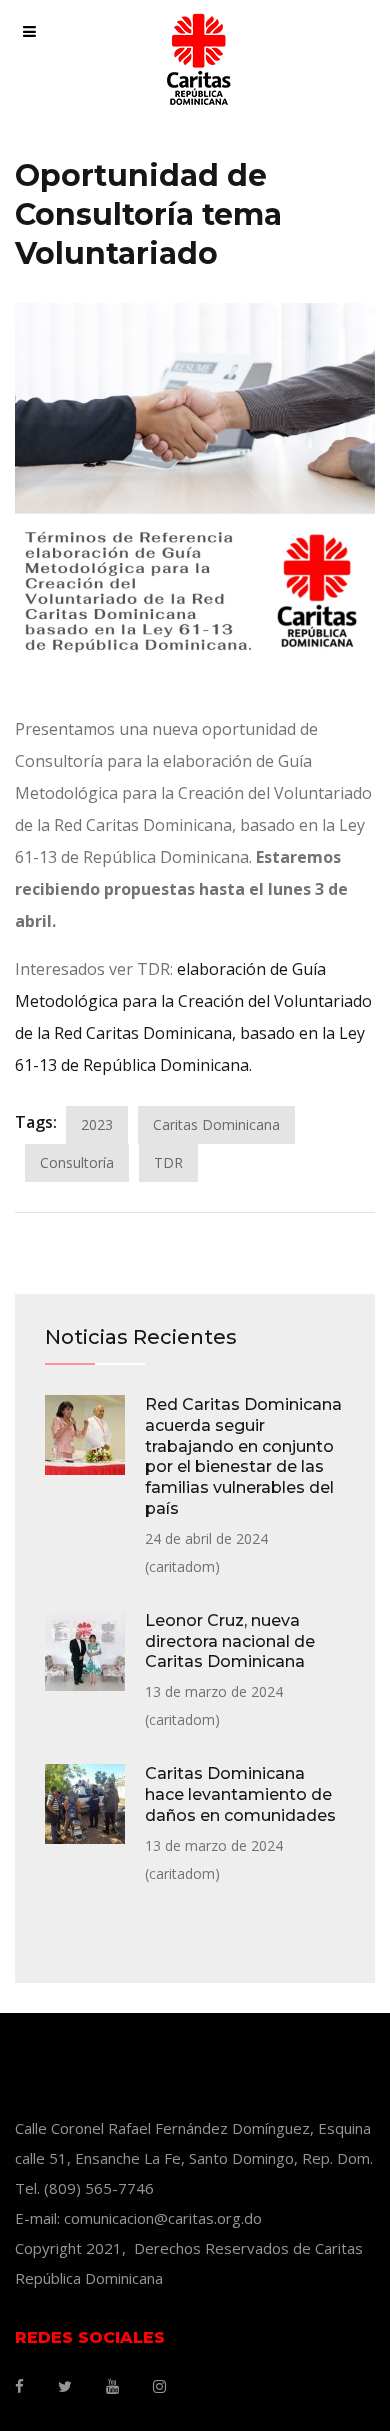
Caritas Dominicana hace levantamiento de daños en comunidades (240, 1794)
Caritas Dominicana (216, 1124)
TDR (168, 1162)
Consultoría (77, 1162)
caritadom (182, 1566)
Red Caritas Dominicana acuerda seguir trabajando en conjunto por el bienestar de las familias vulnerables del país (243, 1456)
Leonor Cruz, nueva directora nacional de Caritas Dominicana (230, 1641)
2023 (97, 1124)
